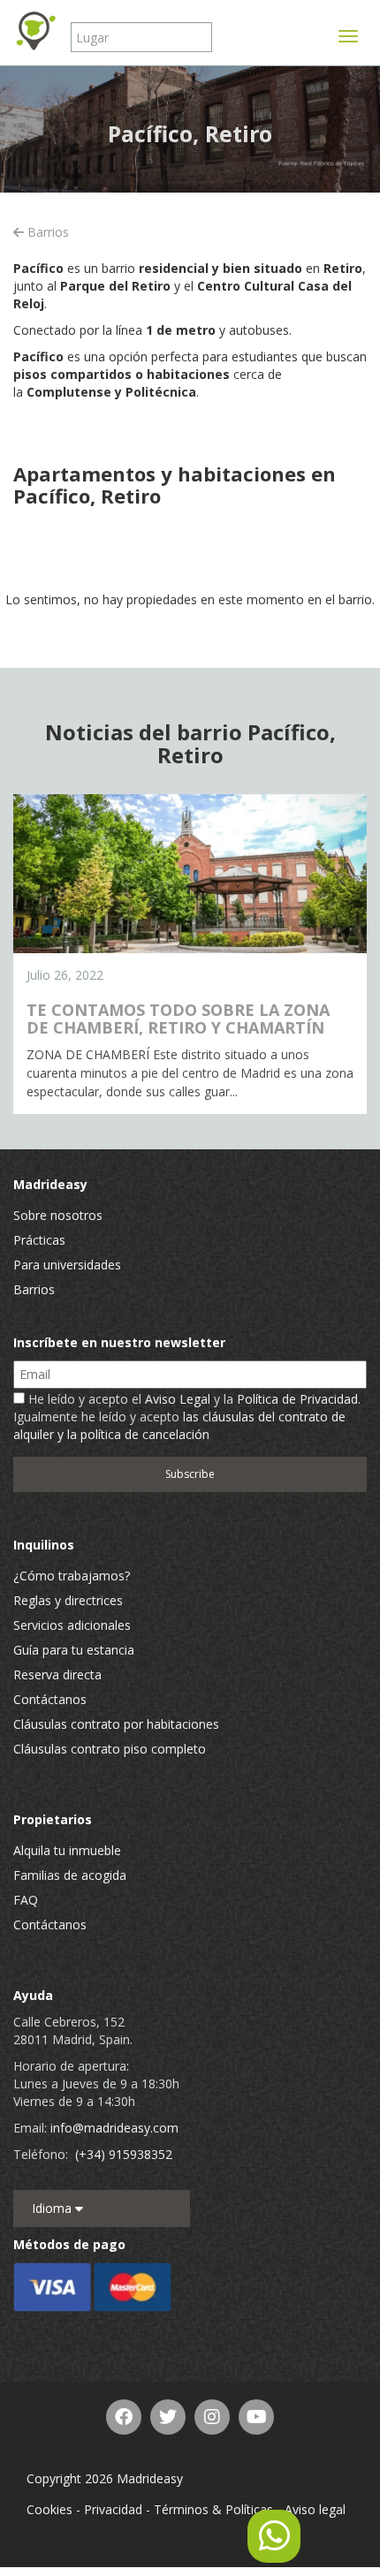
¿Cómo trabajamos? (72, 1576)
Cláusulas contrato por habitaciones (116, 1724)
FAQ (26, 1900)
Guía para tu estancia (74, 1650)
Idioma (53, 2208)
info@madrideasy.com (114, 2128)
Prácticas (39, 1240)
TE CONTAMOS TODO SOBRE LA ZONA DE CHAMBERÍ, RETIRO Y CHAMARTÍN (178, 1019)
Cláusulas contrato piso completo (110, 1749)
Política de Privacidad (297, 1399)
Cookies (49, 2509)
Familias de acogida (70, 1875)
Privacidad (113, 2509)
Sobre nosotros (58, 1215)
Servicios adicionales (72, 1625)
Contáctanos (50, 1699)
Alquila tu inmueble (67, 1850)
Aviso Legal (178, 1399)
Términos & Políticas (213, 2509)
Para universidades (67, 1265)
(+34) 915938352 (124, 2154)
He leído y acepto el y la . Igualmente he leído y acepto (187, 1417)
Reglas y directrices (68, 1600)
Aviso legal (315, 2509)
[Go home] (35, 31)
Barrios (46, 232)
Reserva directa (57, 1674)
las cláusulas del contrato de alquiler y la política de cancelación (179, 1425)
